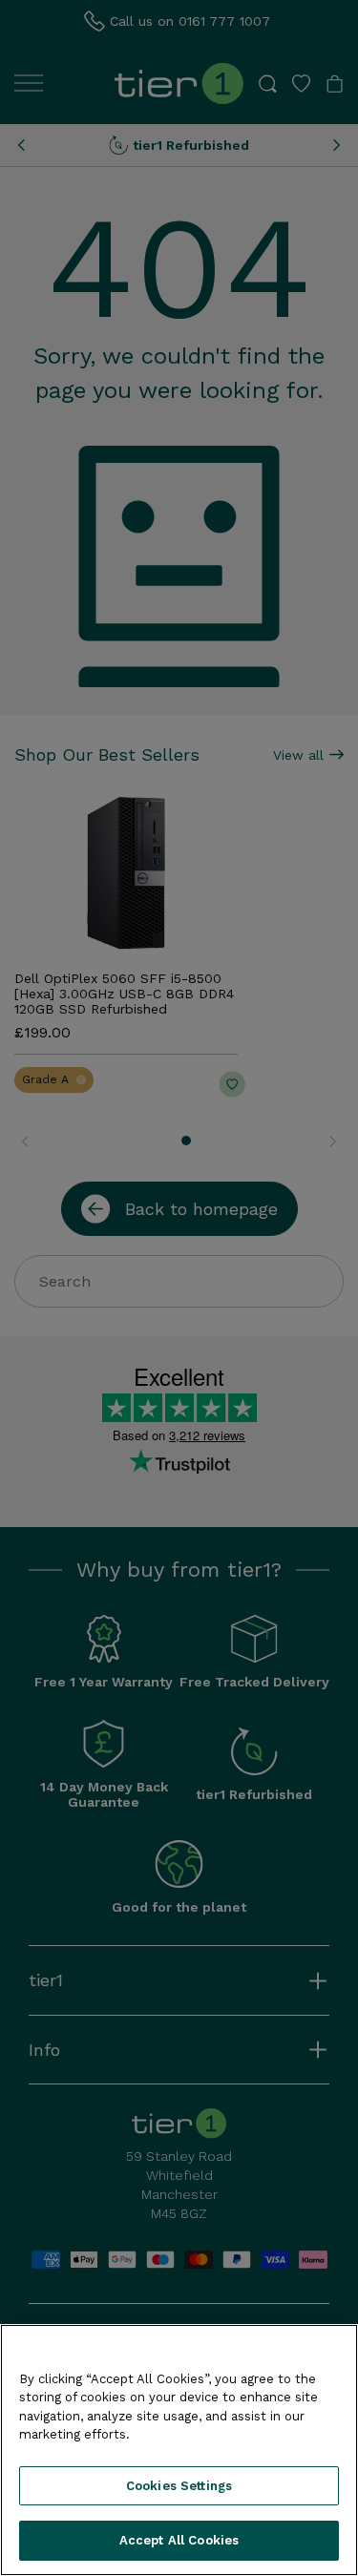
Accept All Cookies (179, 2540)
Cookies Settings (179, 2486)
